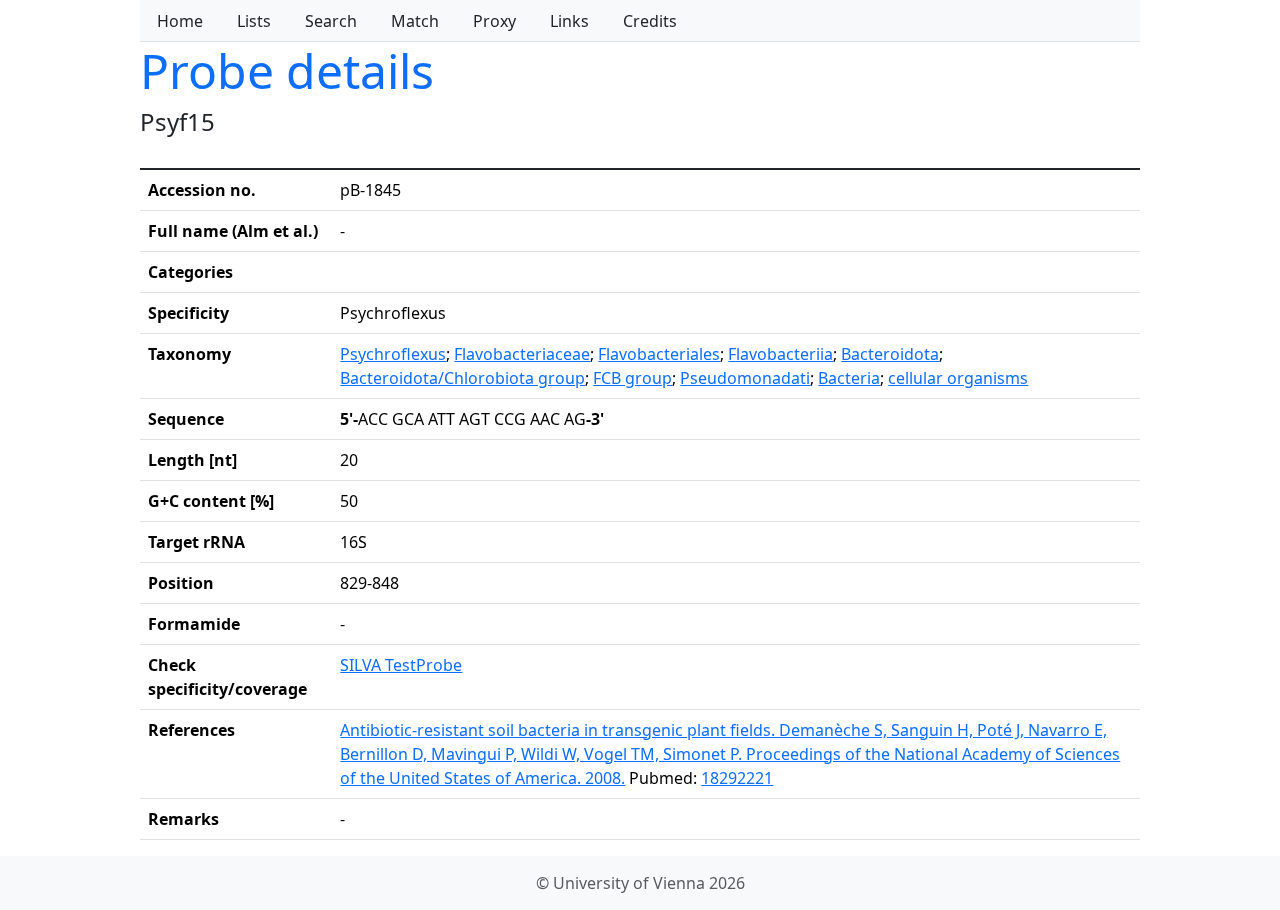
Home (180, 21)
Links (569, 21)
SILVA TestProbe (401, 665)
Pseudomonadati (745, 378)
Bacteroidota (890, 354)
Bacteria (849, 378)
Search (331, 21)
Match (415, 21)
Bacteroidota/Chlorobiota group (462, 378)
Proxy (494, 21)
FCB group (632, 378)
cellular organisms (958, 378)
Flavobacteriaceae (522, 354)
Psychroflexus (393, 354)
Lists (254, 21)
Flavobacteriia (780, 354)
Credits (650, 21)
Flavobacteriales (659, 354)
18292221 (737, 778)
